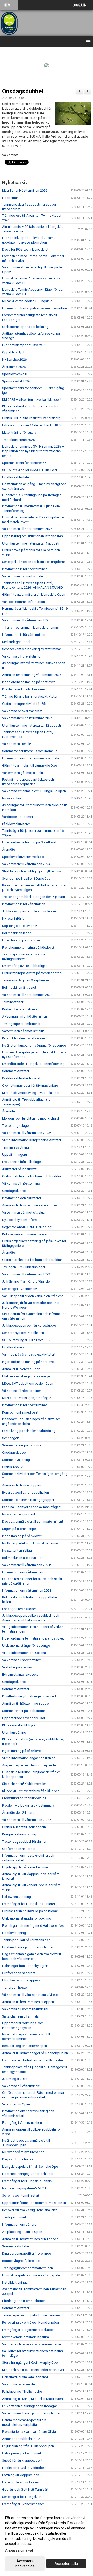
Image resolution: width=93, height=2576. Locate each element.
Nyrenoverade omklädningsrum (25, 2337)
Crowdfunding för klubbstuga (24, 1798)
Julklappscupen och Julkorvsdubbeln (30, 911)
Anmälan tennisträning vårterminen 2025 (32, 675)
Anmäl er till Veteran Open (21, 1369)
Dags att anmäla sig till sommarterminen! (32, 1521)
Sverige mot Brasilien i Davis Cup (26, 878)
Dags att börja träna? (18, 2159)
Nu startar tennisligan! (18, 1550)
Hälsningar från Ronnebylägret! (25, 1966)
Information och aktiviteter (22, 1198)
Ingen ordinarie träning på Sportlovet (29, 842)
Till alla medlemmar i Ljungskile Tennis (30, 627)
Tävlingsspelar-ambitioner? (22, 1024)
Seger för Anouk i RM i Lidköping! (27, 1227)
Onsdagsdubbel (23, 91)
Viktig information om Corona (24, 1653)
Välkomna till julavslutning (21, 656)
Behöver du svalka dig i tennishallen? (29, 2210)
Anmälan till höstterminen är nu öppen (30, 1205)
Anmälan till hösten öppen (22, 1485)
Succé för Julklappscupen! (22, 2461)
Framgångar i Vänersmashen (23, 2504)
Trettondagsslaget (16, 1126)
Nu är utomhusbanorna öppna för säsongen (35, 1045)
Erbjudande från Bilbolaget (22, 1162)
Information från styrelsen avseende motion (34, 308)
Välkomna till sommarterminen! (25, 2009)
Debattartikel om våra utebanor (25, 2377)
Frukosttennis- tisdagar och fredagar (29, 2406)
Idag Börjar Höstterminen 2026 (25, 190)
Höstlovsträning (14, 1933)
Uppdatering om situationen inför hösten (32, 536)
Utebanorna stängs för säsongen (27, 1376)
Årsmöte (9, 849)
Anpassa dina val (19, 2550)
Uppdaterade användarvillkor (24, 1718)
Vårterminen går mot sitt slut (23, 576)
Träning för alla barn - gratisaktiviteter (30, 696)
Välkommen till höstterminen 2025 (27, 529)
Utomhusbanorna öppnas (21, 1980)
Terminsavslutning (16, 1147)
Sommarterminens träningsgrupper (28, 1500)
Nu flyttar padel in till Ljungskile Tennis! (31, 1543)
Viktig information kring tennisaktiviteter (32, 1140)
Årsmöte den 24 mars (18, 1813)
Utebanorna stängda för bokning (27, 1918)
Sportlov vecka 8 (14, 374)
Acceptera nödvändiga (25, 2564)
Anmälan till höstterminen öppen (26, 1704)
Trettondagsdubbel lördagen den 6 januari (33, 897)
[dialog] (47, 2542)
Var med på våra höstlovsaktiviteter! (29, 1354)
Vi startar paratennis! (17, 1667)
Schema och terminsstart (21, 2196)
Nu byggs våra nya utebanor (23, 2152)
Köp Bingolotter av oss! (20, 926)
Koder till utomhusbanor (20, 1009)
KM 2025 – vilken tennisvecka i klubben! (32, 400)
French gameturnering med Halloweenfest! (34, 1926)
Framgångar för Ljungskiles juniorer (29, 1904)
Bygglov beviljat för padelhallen (25, 1493)
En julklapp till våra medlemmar (25, 1867)
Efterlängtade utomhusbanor (24, 2301)
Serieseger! (10, 1438)
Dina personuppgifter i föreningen (27, 2253)
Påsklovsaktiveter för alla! (21, 1078)
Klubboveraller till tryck (19, 1725)
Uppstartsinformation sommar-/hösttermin (34, 2203)
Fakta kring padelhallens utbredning (29, 1431)
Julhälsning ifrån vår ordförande (26, 1282)
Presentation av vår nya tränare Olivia (29, 2432)
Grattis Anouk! (13, 1467)
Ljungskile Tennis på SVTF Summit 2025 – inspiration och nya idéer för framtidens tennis (33, 451)
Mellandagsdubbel (16, 642)
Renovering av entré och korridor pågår (31, 2322)
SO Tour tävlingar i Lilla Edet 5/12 (26, 1340)
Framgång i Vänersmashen (22, 2123)
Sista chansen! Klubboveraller (24, 1784)
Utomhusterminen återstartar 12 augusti (32, 725)
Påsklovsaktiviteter (16, 824)
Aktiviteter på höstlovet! (20, 1169)
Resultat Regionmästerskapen (25, 2046)
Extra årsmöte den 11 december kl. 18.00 (32, 425)
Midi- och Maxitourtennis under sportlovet (33, 2370)
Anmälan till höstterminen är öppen (28, 2002)
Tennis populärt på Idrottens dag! (27, 1940)
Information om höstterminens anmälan (31, 758)
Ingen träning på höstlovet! (22, 940)
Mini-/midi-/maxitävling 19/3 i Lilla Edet (31, 1093)
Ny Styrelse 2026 (14, 360)
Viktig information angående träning (29, 1758)
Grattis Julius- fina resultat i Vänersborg (31, 418)
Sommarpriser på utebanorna (24, 1711)
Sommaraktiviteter (16, 1071)
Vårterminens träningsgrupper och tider (31, 2413)
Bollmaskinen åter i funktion (23, 1558)
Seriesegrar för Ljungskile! (22, 2497)
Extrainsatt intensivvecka (20, 1675)
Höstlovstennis (13, 1347)
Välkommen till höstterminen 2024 (27, 718)
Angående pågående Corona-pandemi (31, 1765)
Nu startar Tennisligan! (18, 1514)
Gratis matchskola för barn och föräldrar (32, 1176)
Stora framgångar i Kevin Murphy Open (31, 2363)
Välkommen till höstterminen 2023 (27, 995)
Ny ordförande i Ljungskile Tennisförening (34, 1064)
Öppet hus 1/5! (13, 352)
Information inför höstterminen (25, 569)
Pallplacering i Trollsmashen (23, 2392)
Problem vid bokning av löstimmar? (28, 1805)
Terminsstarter (13, 1002)
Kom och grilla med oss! (20, 1412)
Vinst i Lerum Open (16, 2104)
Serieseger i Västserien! (20, 1289)
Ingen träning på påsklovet (22, 1536)
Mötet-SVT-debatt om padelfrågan (28, 1383)
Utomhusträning (14, 1732)
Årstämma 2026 (14, 367)
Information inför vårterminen (24, 635)
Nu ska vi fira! (12, 798)
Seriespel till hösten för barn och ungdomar (34, 562)
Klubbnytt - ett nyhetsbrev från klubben (31, 1791)
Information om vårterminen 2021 (27, 1591)
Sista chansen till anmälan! (22, 2016)
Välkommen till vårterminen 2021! (26, 1565)
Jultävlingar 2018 (15, 2079)
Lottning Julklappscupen (21, 2475)
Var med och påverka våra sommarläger (32, 2344)
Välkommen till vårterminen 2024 (26, 864)
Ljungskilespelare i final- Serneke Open (31, 2167)
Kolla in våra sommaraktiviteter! (25, 1234)
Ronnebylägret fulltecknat (21, 2261)
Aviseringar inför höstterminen (25, 1017)
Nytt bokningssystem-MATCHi (24, 2188)
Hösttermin (10, 198)
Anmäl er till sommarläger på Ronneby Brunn (35, 2053)
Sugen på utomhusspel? (20, 1529)
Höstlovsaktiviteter (16, 477)
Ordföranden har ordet (19, 1849)
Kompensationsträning (19, 1834)
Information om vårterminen (23, 1572)
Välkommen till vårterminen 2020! (26, 1820)
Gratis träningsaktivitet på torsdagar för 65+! (35, 973)
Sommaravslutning (16, 1460)
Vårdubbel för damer (18, 817)
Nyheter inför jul (14, 919)
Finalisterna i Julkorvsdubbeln (24, 2468)
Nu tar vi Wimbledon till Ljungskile (27, 301)
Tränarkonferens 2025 (18, 440)
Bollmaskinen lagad (17, 933)
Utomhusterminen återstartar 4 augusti (31, 543)
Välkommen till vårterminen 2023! (26, 1133)
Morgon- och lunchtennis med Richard (30, 1118)
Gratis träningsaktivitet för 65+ (24, 704)
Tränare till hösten (15, 1987)
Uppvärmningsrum (16, 1155)
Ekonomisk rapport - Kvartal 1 (24, 345)
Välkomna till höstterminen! (22, 1184)
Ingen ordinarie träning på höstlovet (28, 682)
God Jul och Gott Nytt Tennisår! (25, 2490)
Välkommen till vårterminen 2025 (26, 620)
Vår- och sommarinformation (24, 602)
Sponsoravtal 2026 (16, 381)
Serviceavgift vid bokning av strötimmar (32, 649)
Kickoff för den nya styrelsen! (24, 1038)
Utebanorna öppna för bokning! (26, 327)
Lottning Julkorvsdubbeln (21, 2482)
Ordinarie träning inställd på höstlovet (30, 1911)
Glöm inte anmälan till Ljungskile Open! (31, 765)
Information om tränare (19, 2224)
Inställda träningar (15, 2282)
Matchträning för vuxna (19, 432)
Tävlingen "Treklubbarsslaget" (24, 1267)
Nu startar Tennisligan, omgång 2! (27, 1398)
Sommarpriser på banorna (22, 1445)
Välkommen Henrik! (17, 744)
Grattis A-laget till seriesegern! (24, 1827)
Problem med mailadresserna (24, 689)
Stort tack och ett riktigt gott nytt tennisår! (33, 871)
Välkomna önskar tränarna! (22, 711)
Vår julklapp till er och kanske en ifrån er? (32, 1296)
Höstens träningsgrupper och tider (28, 1947)
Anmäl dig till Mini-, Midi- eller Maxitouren (32, 2399)
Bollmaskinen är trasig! (19, 988)
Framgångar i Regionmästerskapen (28, 2330)
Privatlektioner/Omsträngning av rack (29, 1696)
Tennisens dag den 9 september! (26, 980)
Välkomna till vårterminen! (21, 2086)
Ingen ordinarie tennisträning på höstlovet (33, 1638)
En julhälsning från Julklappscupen (28, 2446)
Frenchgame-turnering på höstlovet (28, 947)
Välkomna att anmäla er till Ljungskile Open (34, 791)
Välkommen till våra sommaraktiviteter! (31, 1995)
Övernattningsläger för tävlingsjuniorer (30, 1086)
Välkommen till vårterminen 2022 (26, 1274)
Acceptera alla (66, 2564)
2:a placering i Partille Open (22, 2232)
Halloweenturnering (17, 1897)
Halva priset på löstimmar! (21, 2453)
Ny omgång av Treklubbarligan (25, 966)
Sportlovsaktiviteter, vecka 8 (23, 857)
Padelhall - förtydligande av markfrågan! (32, 1507)
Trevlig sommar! (14, 2217)
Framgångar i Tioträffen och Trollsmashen (33, 2060)
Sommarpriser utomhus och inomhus (30, 751)
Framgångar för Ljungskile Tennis (27, 2181)
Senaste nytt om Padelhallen (23, 1333)
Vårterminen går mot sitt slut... (24, 773)
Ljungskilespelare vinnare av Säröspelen (32, 2275)
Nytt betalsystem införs (19, 1220)
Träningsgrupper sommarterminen (28, 2268)
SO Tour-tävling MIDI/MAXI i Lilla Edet (30, 470)
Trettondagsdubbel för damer (24, 1842)
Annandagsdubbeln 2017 (21, 2439)
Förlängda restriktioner (19, 1609)
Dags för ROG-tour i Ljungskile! (25, 249)
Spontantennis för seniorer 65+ (25, 463)
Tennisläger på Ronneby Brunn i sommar (32, 2315)
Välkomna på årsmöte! (19, 2384)
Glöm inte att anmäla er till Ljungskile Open (34, 595)
